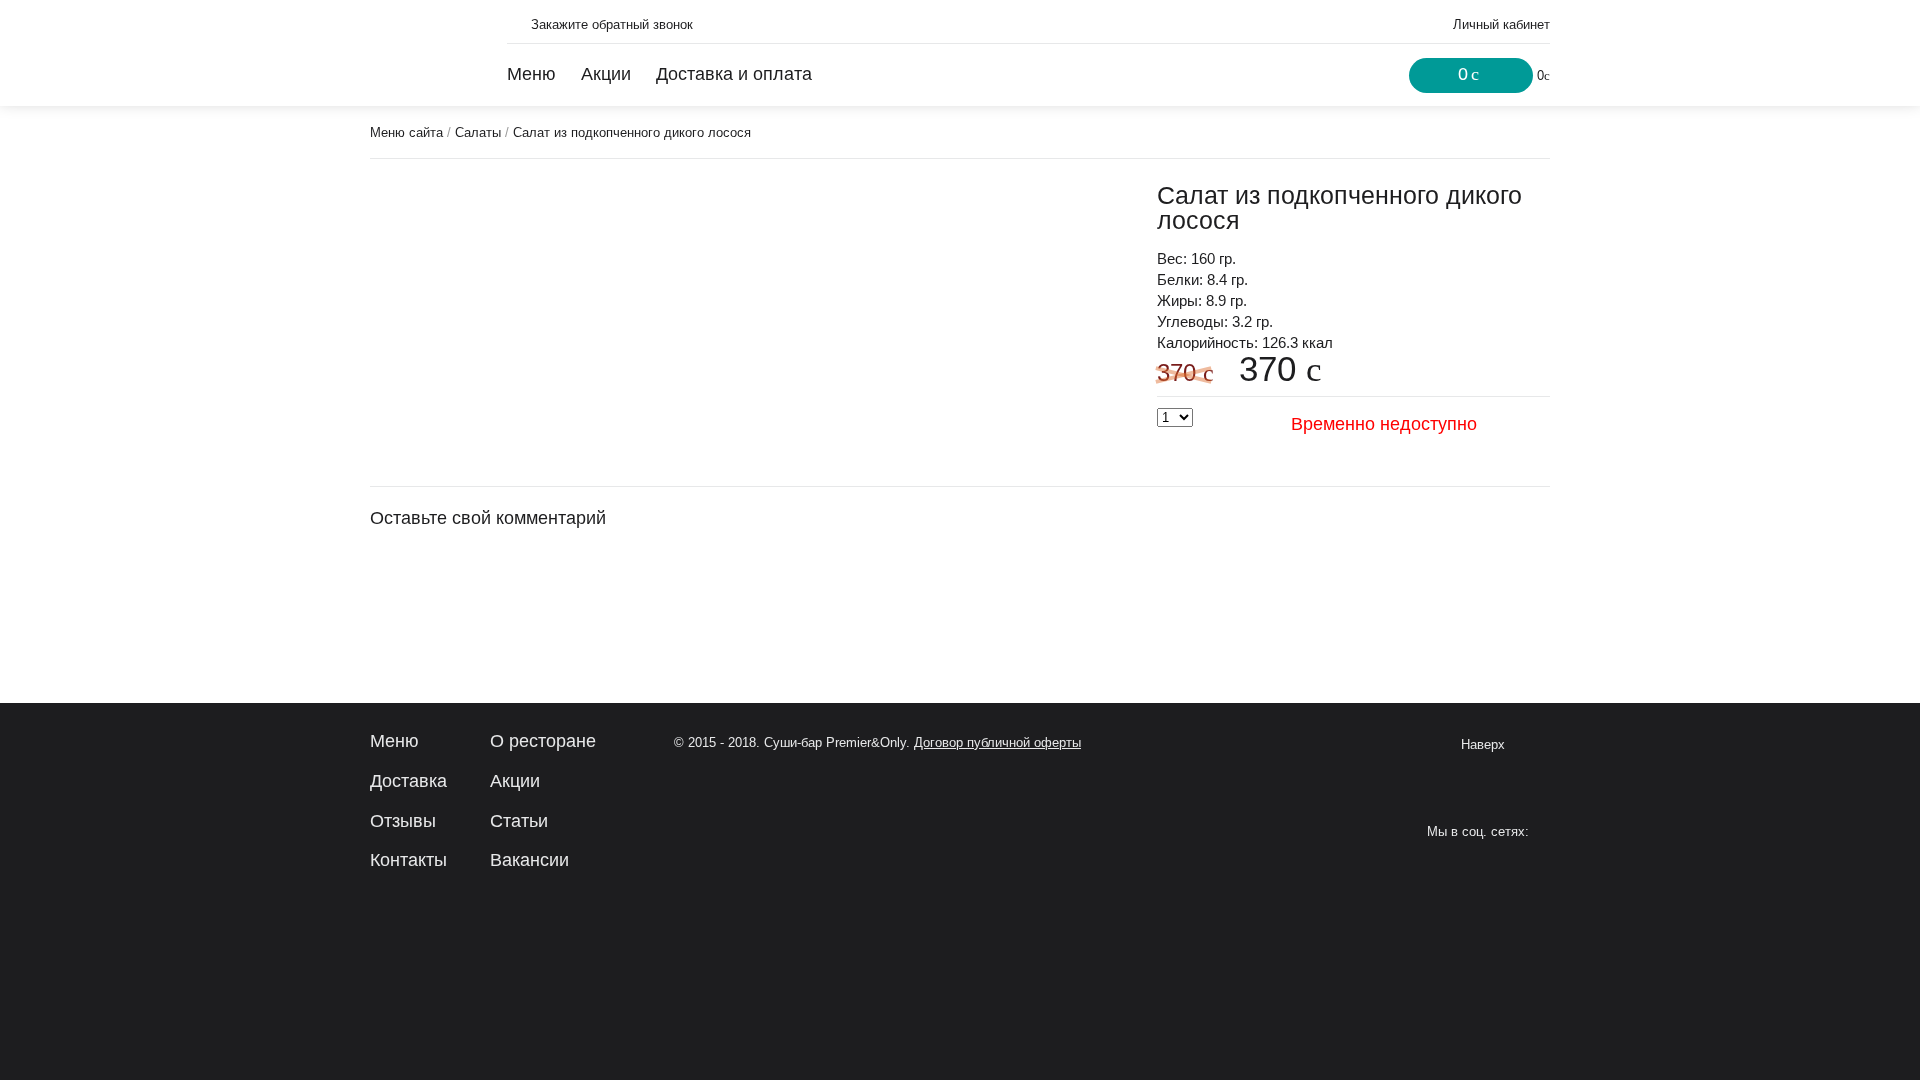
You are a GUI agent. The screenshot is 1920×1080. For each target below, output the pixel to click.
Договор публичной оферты (997, 742)
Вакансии (529, 860)
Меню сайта (406, 132)
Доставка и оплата (734, 74)
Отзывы (403, 821)
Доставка (408, 781)
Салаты (478, 132)
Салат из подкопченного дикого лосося (632, 132)
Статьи (519, 821)
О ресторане (543, 741)
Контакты (408, 860)
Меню (531, 74)
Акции (606, 74)
